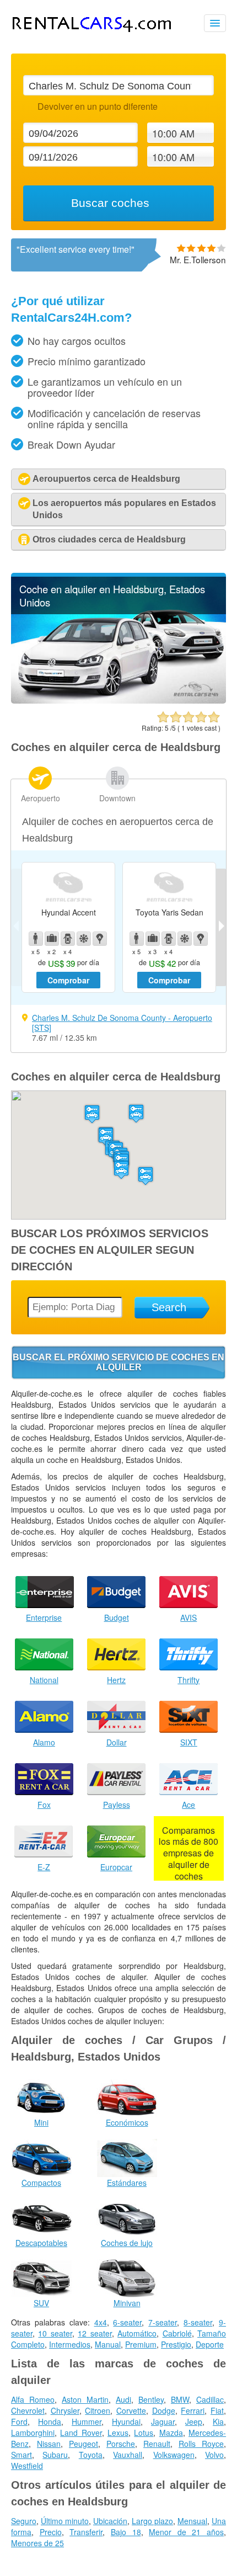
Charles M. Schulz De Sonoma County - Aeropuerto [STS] (122, 1023)
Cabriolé (177, 2333)
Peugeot (84, 2444)
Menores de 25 (37, 2543)
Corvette (131, 2410)
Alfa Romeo (33, 2399)
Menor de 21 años (186, 2532)
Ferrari (193, 2410)
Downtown (117, 798)
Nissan (49, 2444)
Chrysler (65, 2410)
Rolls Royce (201, 2444)
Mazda (171, 2433)
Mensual (192, 2521)
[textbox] (118, 85)
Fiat (217, 2410)
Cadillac (210, 2399)
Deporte (210, 2344)
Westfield (27, 2466)
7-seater (163, 2322)
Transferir (86, 2532)
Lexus (118, 2433)
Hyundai (126, 2421)
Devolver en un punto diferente (97, 106)
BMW (180, 2399)
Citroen (98, 2410)
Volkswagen (174, 2455)
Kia (218, 2421)
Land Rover (81, 2433)
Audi (123, 2399)
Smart (21, 2455)
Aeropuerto (41, 798)
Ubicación (110, 2521)
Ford (19, 2421)
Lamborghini (33, 2433)
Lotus (144, 2433)
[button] (92, 1114)
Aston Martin (85, 2399)
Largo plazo (152, 2521)
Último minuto (65, 2521)
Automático (137, 2333)
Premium (141, 2344)
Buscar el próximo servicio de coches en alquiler (118, 1362)
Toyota (91, 2455)
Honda (50, 2421)
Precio (51, 2532)
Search (169, 1307)
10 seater (55, 2333)
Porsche (121, 2444)
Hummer (87, 2421)
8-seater (198, 2322)
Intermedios (70, 2344)
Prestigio (176, 2344)
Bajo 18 (126, 2532)
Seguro (24, 2521)
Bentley (151, 2399)
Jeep (194, 2421)
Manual (108, 2344)
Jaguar (163, 2421)
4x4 (101, 2322)
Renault (157, 2444)
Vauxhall (128, 2455)
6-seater (127, 2322)
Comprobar (68, 980)
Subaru (55, 2455)
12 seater (95, 2333)
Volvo (214, 2455)
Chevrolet (28, 2410)
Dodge (164, 2410)
